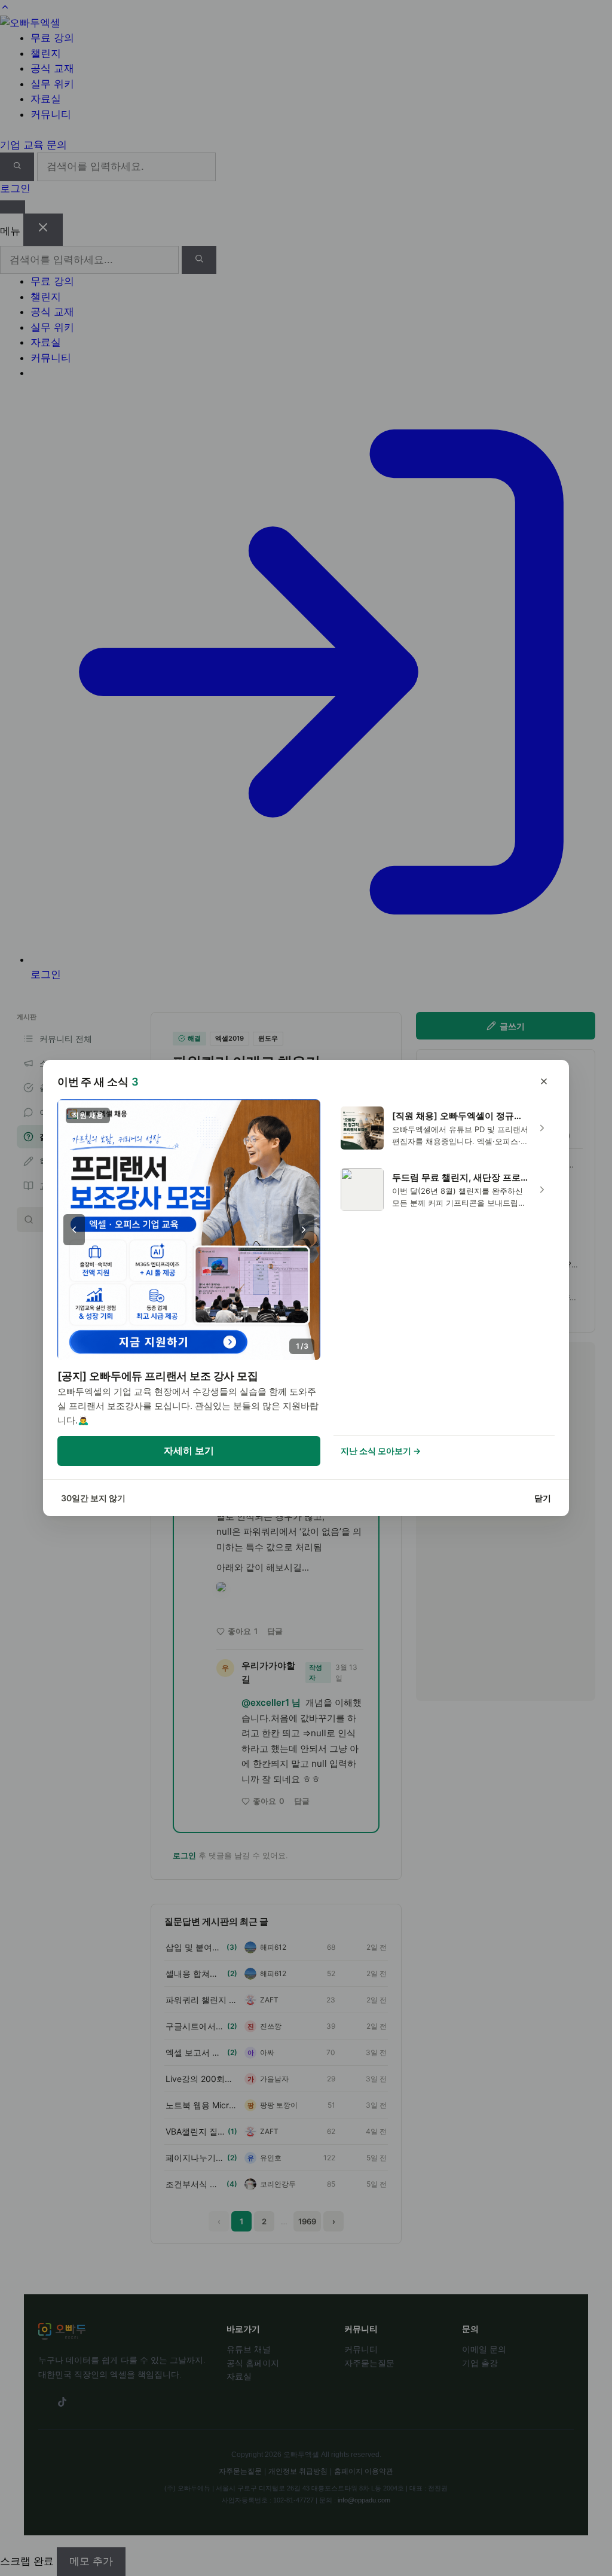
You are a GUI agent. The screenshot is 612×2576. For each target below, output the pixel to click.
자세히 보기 (189, 1450)
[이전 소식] (74, 1230)
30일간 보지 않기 (93, 1498)
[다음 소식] (304, 1230)
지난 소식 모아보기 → (381, 1451)
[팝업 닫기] (544, 1081)
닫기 (543, 1498)
